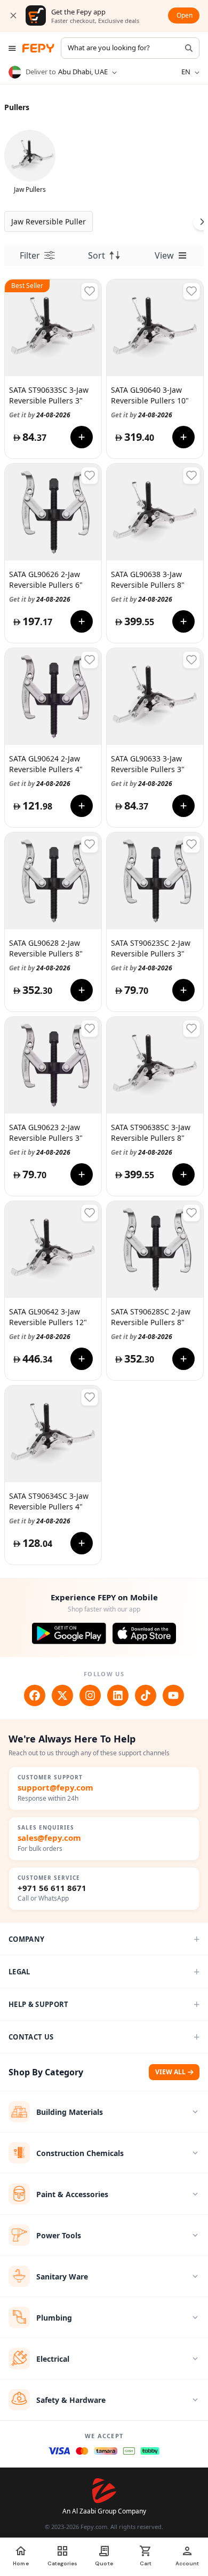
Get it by (40, 415)
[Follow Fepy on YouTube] (173, 1695)
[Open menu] (12, 48)
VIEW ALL (170, 2072)
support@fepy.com (55, 1788)
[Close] (13, 15)
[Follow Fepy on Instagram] (90, 1695)
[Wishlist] (90, 291)
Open (185, 15)
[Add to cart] (82, 437)
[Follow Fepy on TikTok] (146, 1695)
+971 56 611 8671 (52, 1888)
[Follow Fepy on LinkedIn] (118, 1695)
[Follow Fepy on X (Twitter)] (62, 1695)
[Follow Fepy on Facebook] (35, 1695)
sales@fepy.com (49, 1838)
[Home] (38, 48)
